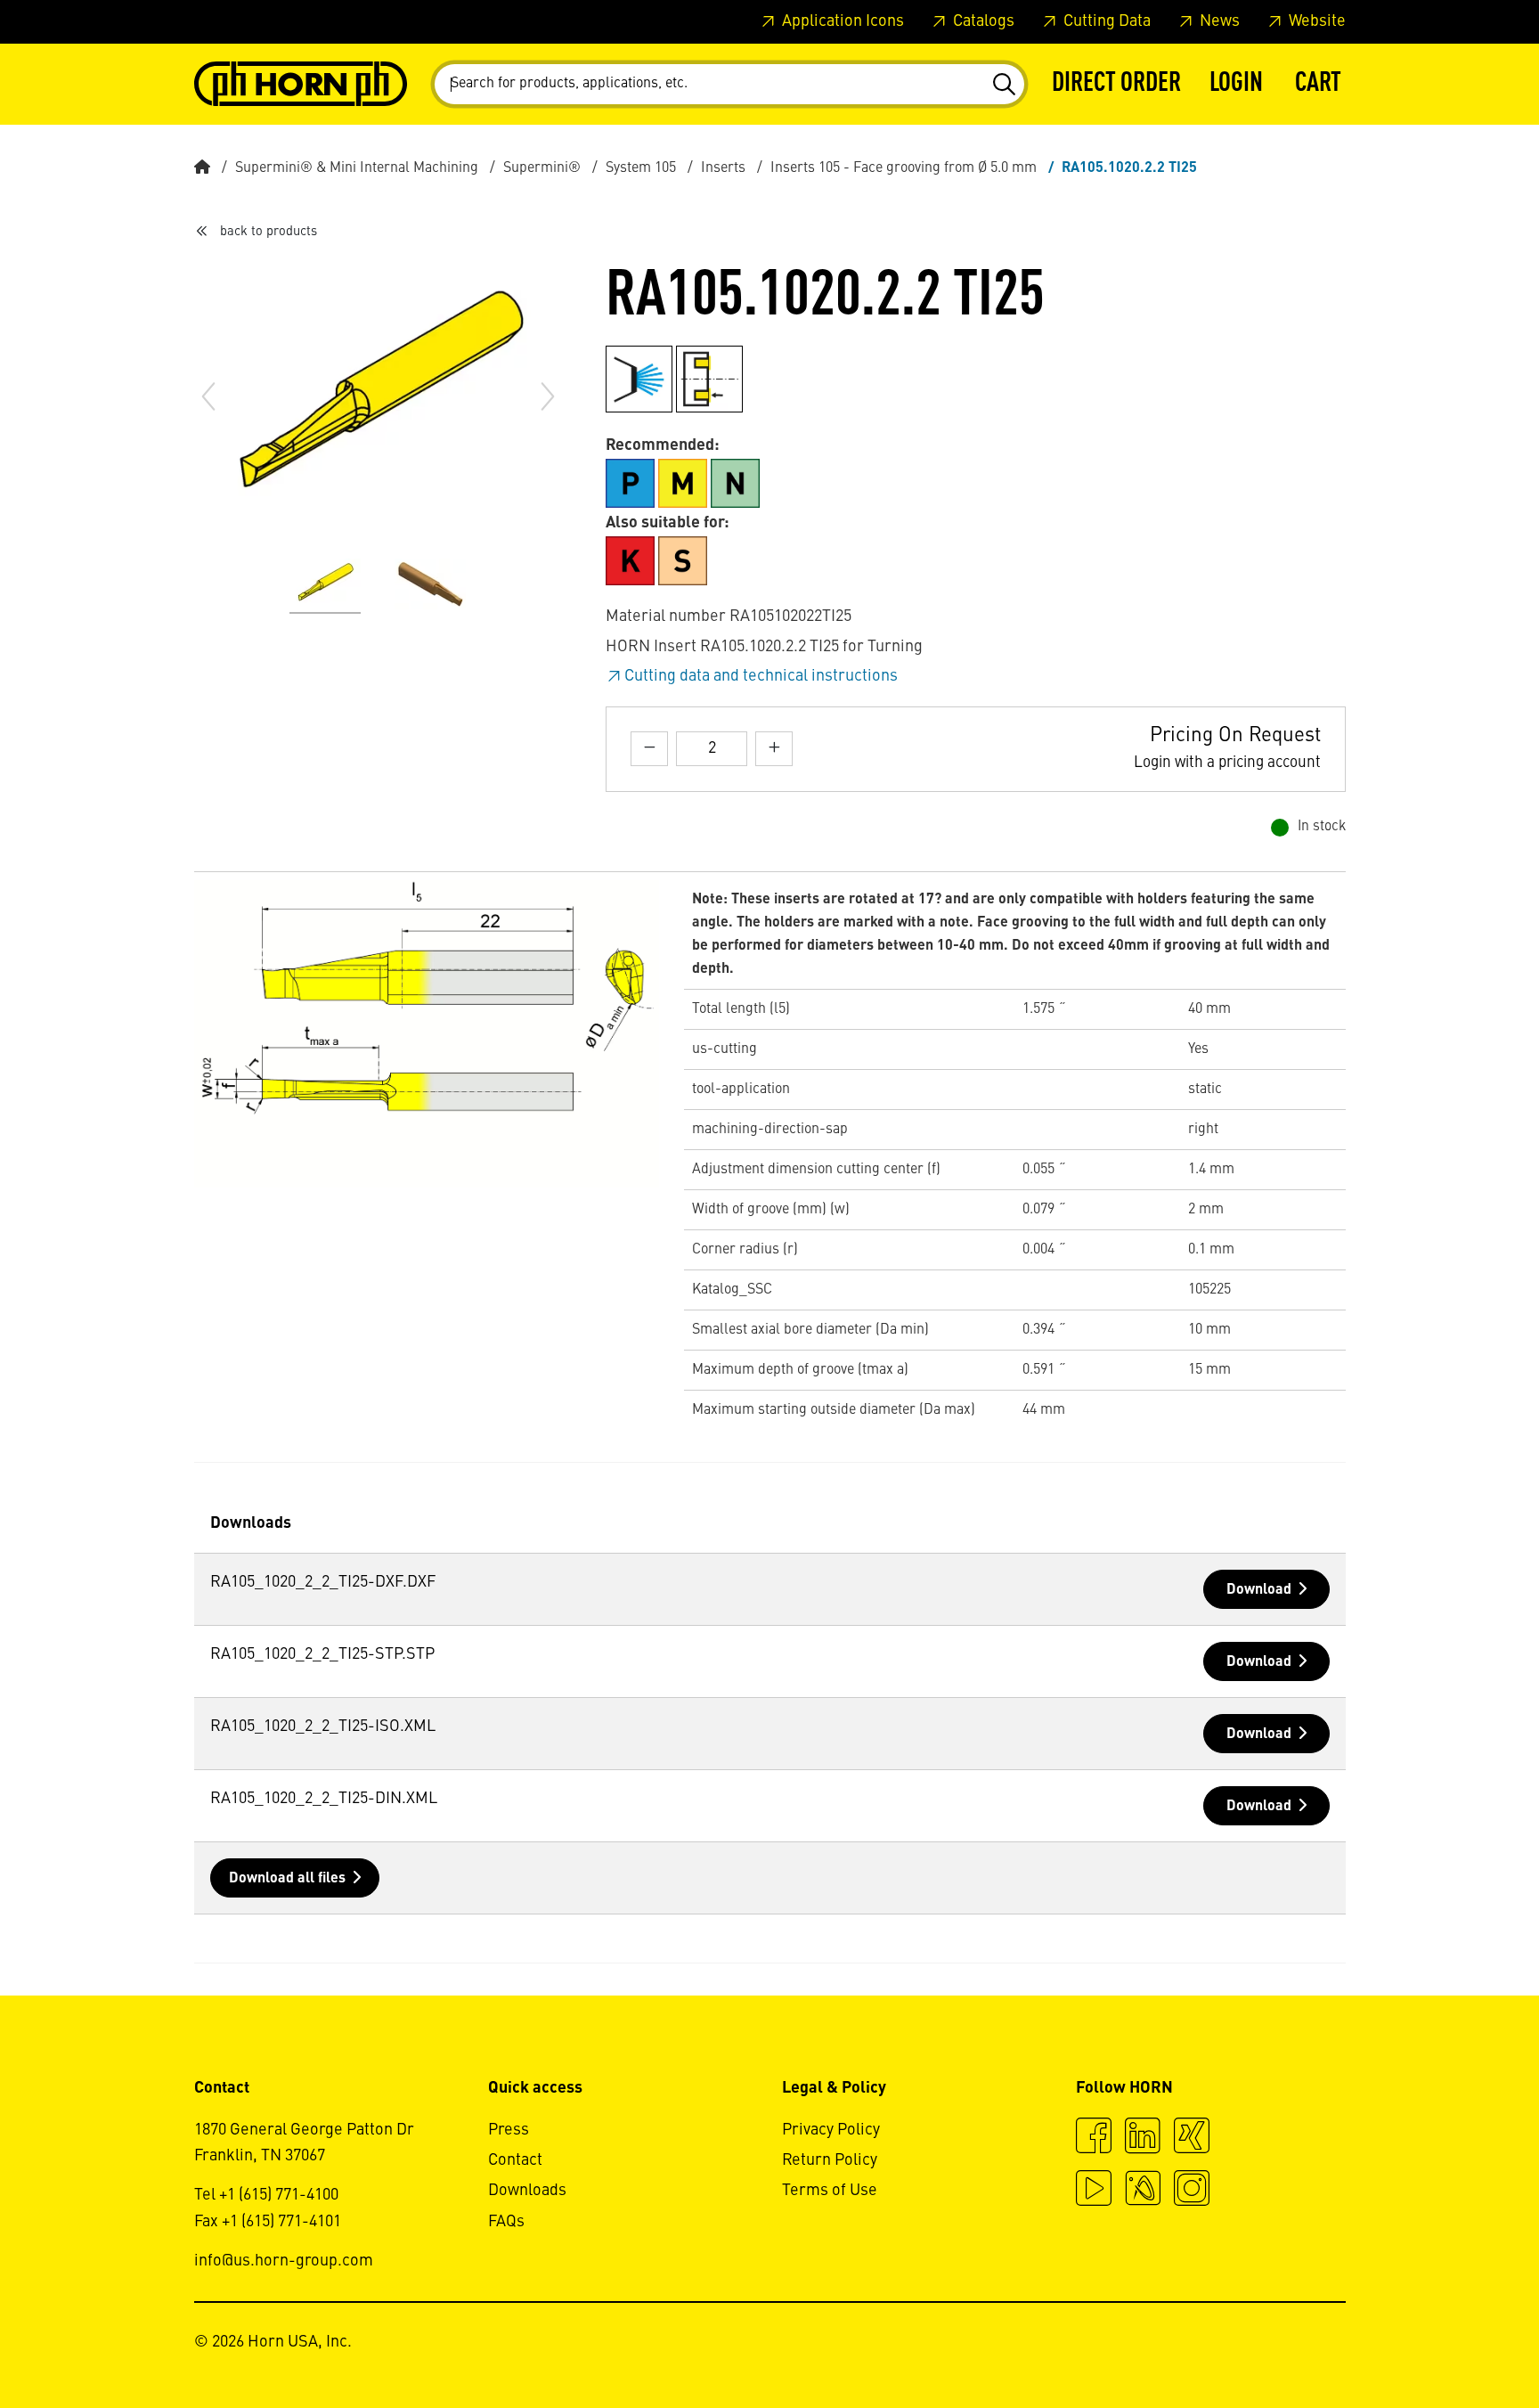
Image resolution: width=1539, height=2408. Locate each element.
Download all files (287, 1879)
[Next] (548, 396)
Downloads (527, 2191)
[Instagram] (1192, 2191)
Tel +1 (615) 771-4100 (266, 2195)
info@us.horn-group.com (284, 2261)
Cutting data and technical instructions (761, 676)
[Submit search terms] (1003, 85)
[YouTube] (1094, 2191)
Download (1259, 1590)
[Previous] (208, 396)
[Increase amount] (774, 749)
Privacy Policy (831, 2130)
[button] (1236, 84)
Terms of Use (830, 2191)
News (1218, 21)
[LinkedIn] (1143, 2138)
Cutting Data (1105, 21)
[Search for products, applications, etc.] (1003, 85)
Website (1315, 21)
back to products (269, 232)
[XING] (1192, 2138)
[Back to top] (1458, 2346)
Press (509, 2130)
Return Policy (830, 2160)
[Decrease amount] (649, 749)
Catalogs (982, 21)
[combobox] (729, 84)
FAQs (506, 2222)
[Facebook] (1094, 2138)
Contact (515, 2160)
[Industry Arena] (1143, 2191)
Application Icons (841, 21)
